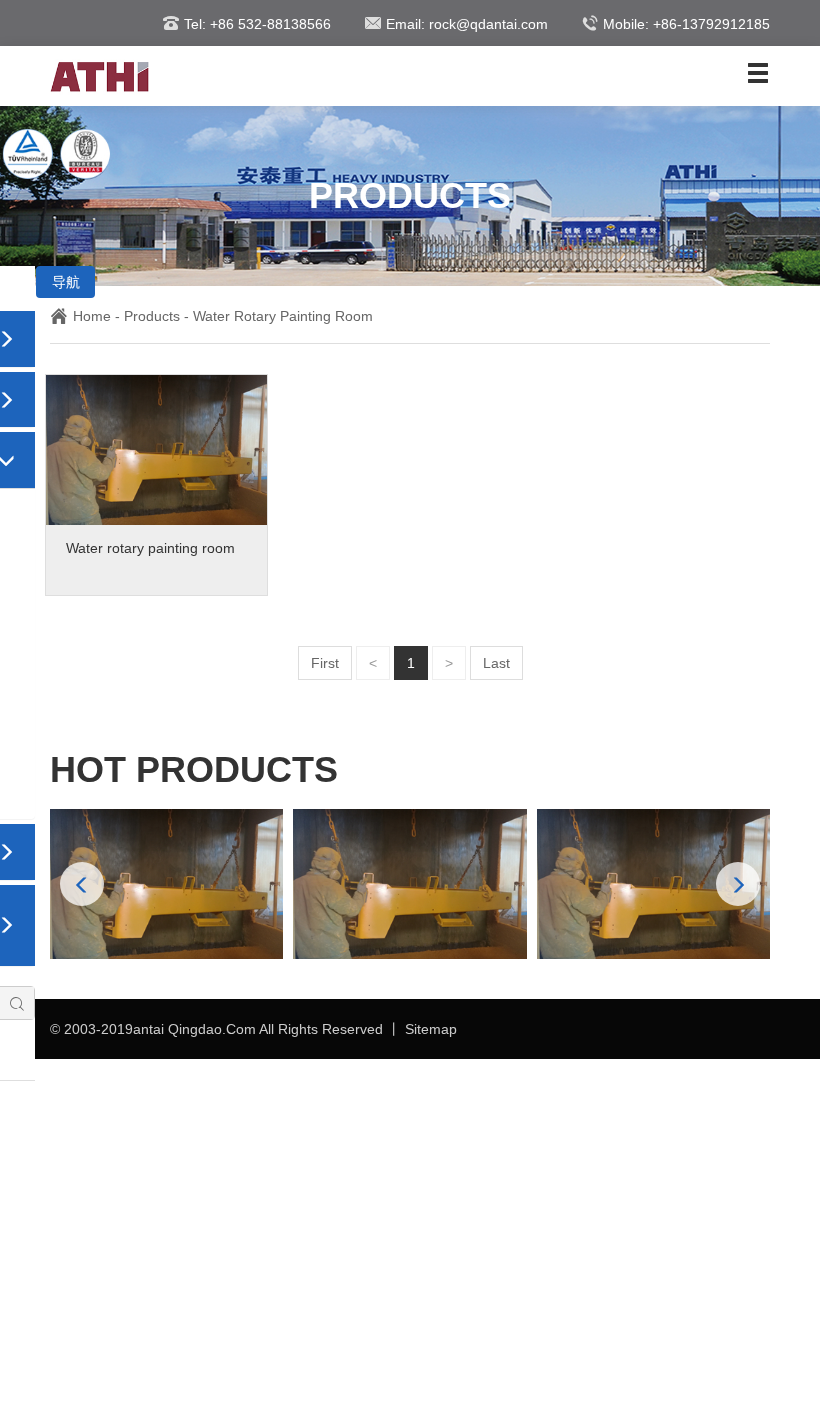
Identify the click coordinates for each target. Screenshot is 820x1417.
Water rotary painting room (283, 316)
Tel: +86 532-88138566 (257, 24)
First (325, 663)
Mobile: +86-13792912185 (686, 24)
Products (152, 316)
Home (92, 316)
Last (496, 663)
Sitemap (431, 1029)
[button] (738, 884)
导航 (66, 282)
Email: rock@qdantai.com (467, 24)
